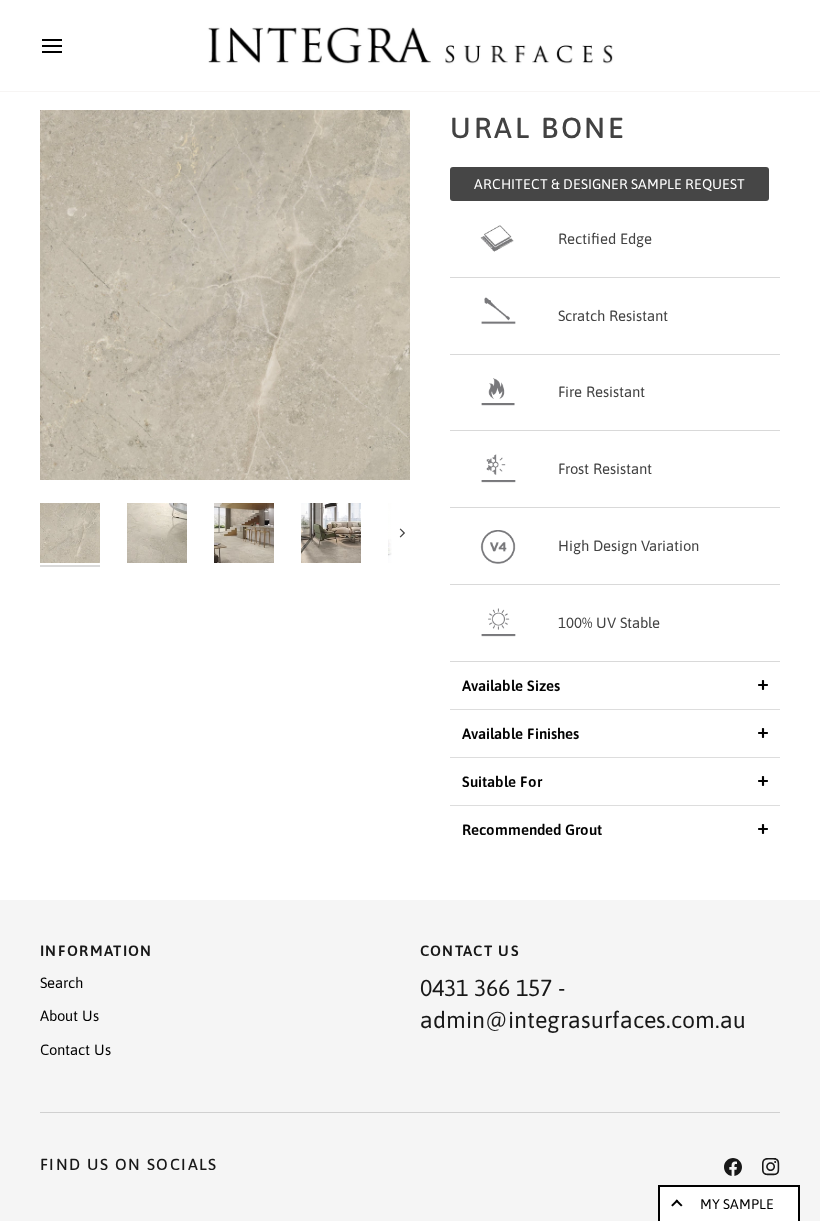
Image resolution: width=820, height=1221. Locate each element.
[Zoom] (225, 295)
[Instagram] (771, 1167)
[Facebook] (733, 1167)
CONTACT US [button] (470, 950)
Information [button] (96, 950)
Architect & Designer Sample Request (609, 184)
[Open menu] (70, 45)
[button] (615, 685)
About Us (69, 1015)
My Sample (737, 1204)
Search (61, 982)
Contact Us (75, 1049)
